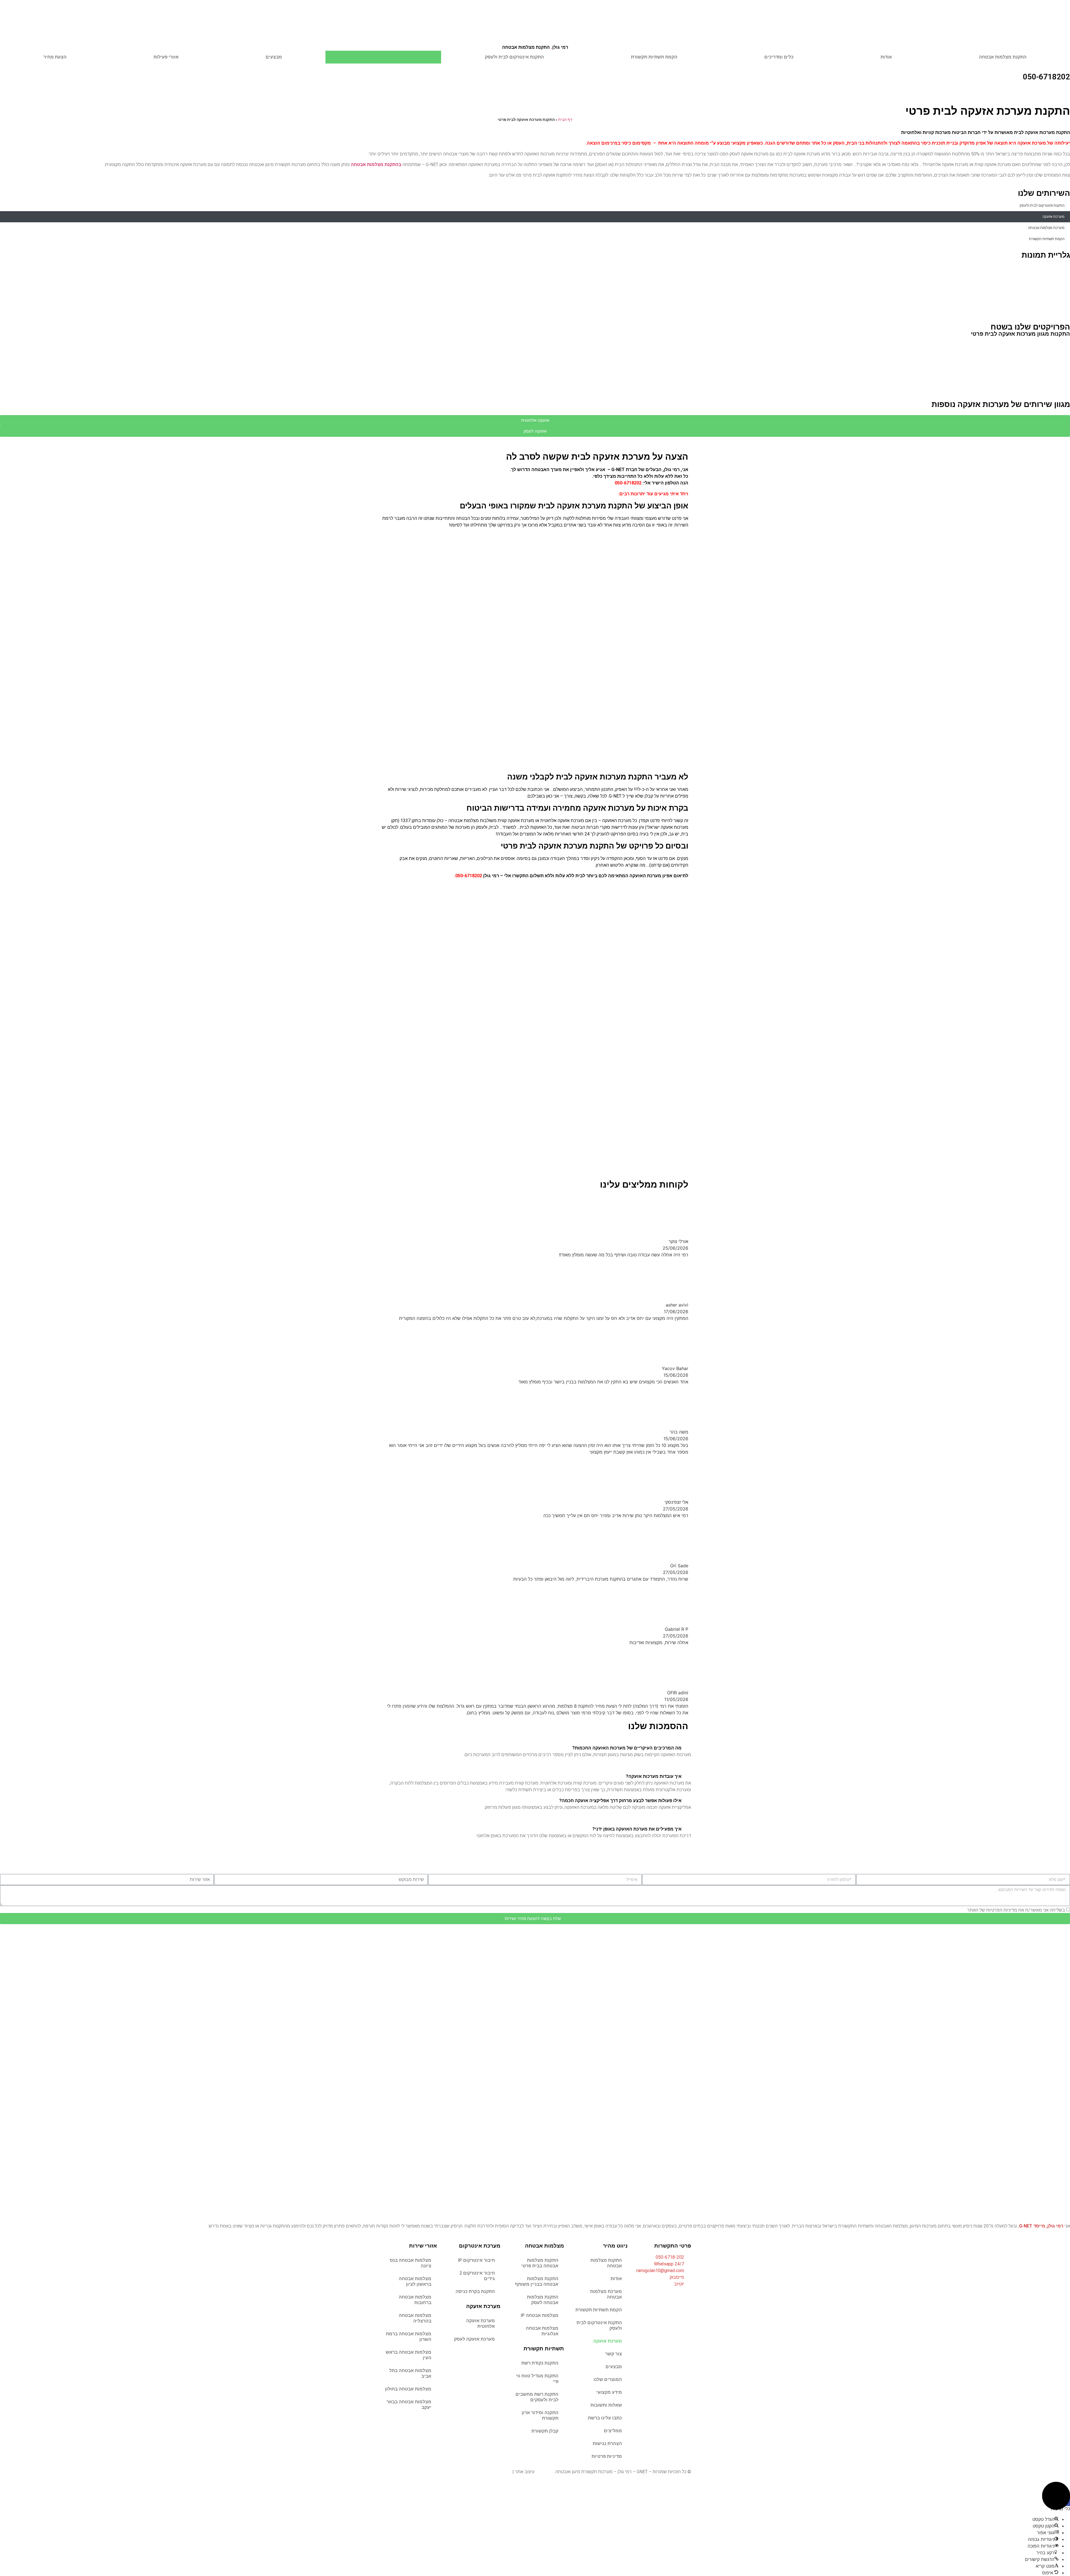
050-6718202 (1046, 77)
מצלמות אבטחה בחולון (408, 2389)
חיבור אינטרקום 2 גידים (477, 2276)
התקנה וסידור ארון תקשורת (540, 2415)
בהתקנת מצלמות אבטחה (376, 164)
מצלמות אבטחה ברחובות (415, 2300)
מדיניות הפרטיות (1002, 1910)
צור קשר (614, 2354)
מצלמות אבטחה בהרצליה (415, 2318)
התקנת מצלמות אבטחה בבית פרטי (540, 2263)
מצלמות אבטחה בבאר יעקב (409, 2405)
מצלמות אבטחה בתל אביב (410, 2373)
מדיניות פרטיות (607, 2456)
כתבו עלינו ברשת (605, 2418)
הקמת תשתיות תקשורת (654, 57)
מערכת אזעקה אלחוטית (481, 2323)
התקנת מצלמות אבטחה (535, 47)
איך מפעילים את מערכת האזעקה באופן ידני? (637, 1829)
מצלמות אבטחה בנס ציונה (411, 2263)
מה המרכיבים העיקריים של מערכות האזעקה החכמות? (627, 1748)
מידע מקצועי (609, 2392)
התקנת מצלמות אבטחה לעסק (543, 2300)
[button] (5, 287)
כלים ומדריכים (779, 57)
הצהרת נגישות (607, 2444)
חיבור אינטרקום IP (476, 2260)
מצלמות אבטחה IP (540, 2315)
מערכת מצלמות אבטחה (1046, 228)
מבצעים (274, 57)
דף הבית (565, 120)
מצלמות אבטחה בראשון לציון (415, 2281)
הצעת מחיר (55, 57)
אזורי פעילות (166, 57)
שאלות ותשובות (606, 2405)
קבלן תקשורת (545, 2431)
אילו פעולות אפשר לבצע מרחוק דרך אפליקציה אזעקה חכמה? (620, 1801)
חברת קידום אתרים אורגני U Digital (478, 2472)
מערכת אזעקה (383, 57)
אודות (886, 57)
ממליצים (613, 2431)
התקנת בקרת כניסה (475, 2291)
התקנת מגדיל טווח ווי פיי (537, 2379)
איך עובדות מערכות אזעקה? (654, 1776)
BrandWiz (545, 2472)
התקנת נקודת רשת (540, 2363)
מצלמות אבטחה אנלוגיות (542, 2331)
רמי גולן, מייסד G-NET (1041, 2226)
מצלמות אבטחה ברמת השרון (409, 2337)
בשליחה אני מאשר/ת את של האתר (1016, 1910)
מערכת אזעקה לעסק (474, 2339)
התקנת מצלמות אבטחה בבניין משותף (537, 2281)
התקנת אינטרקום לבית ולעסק (514, 57)
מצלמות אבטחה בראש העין (408, 2355)
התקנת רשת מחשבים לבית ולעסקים (537, 2397)
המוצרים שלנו (608, 2379)
